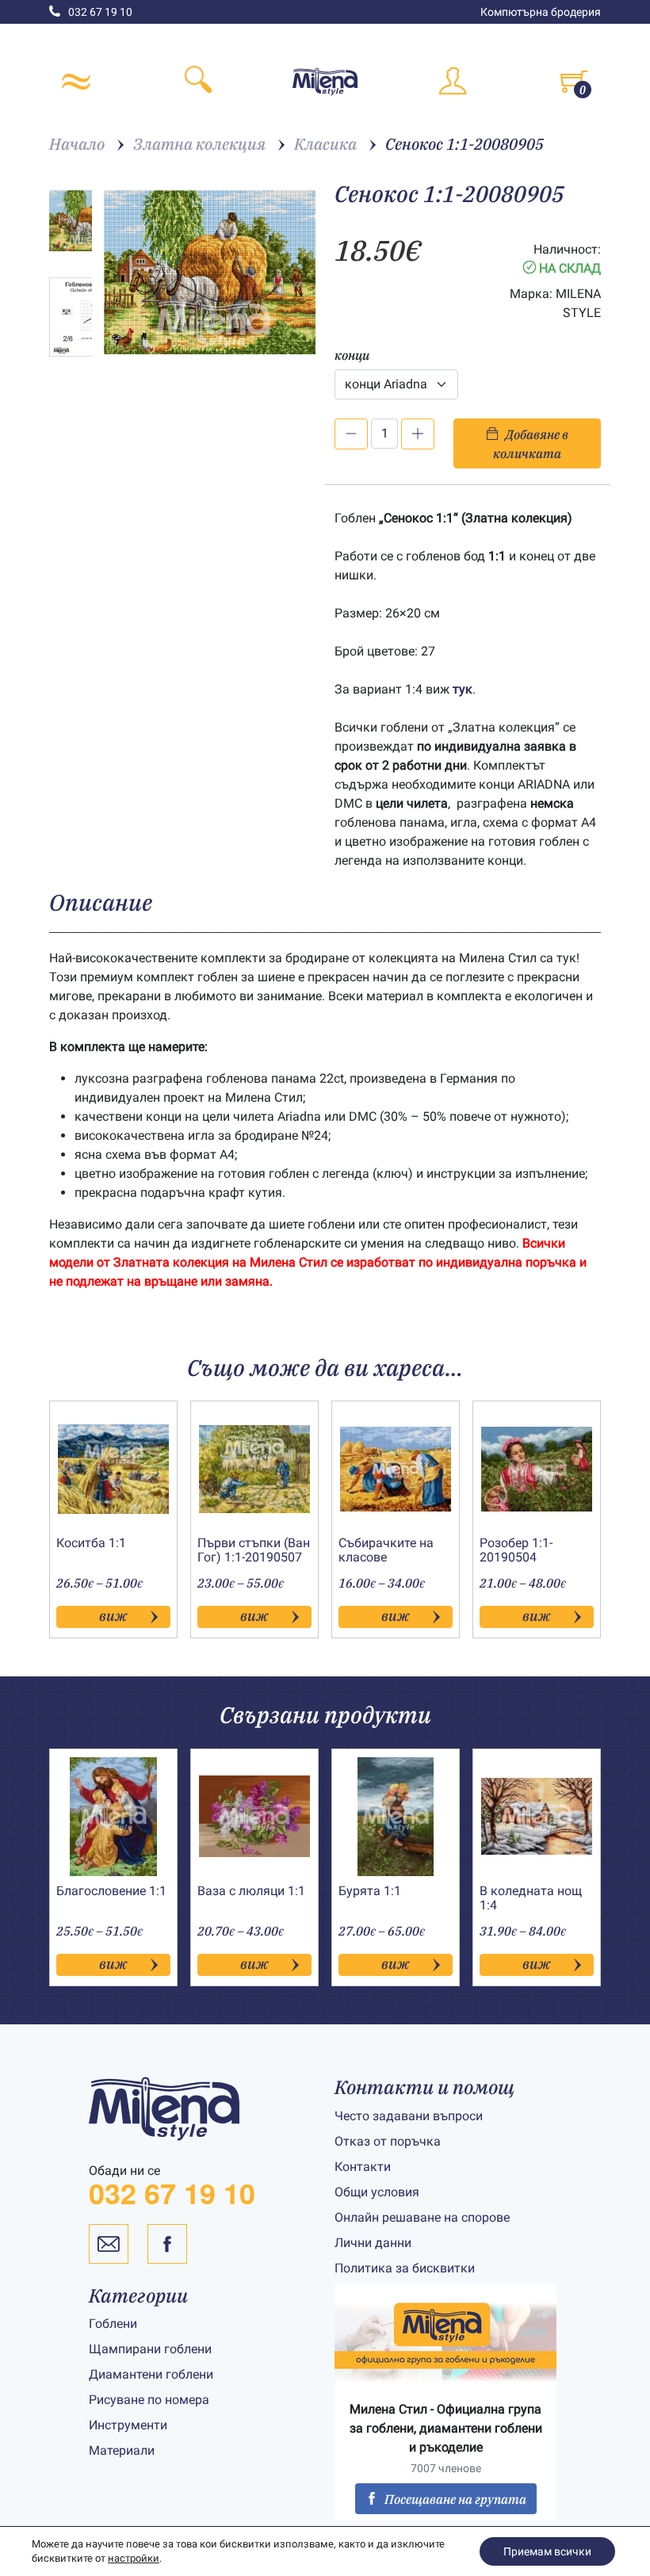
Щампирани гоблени (150, 2349)
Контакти (363, 2167)
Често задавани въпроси (409, 2116)
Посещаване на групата (455, 2499)
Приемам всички (547, 2551)
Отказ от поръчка (388, 2141)
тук (463, 689)
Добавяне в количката (531, 444)
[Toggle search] (198, 82)
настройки (134, 2558)
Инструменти (128, 2425)
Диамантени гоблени (151, 2374)
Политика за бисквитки (405, 2268)
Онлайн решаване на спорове (422, 2217)
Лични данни (373, 2243)
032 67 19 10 (100, 12)
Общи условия (377, 2192)
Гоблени (113, 2324)
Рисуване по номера (149, 2400)
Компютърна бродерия (541, 12)
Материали (122, 2450)
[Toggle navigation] (76, 82)
